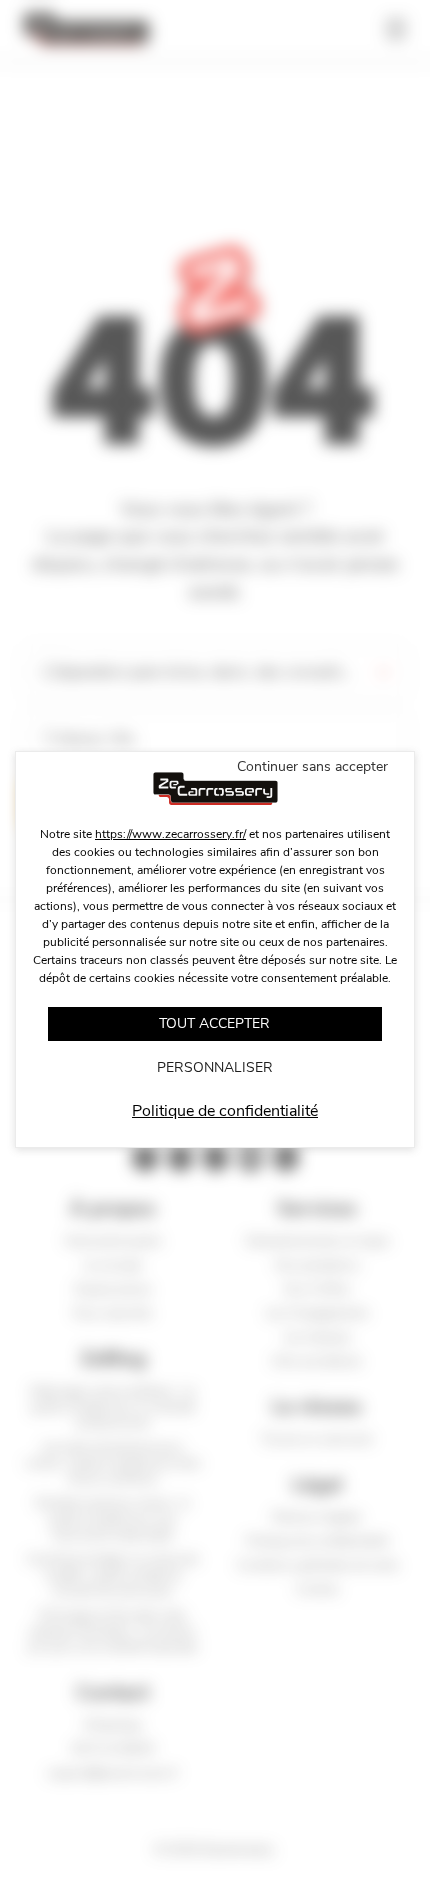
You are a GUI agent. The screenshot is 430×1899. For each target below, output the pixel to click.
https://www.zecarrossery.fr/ (170, 834)
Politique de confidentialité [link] (225, 1111)
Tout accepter (214, 1023)
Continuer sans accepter (312, 766)
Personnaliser (215, 1067)
